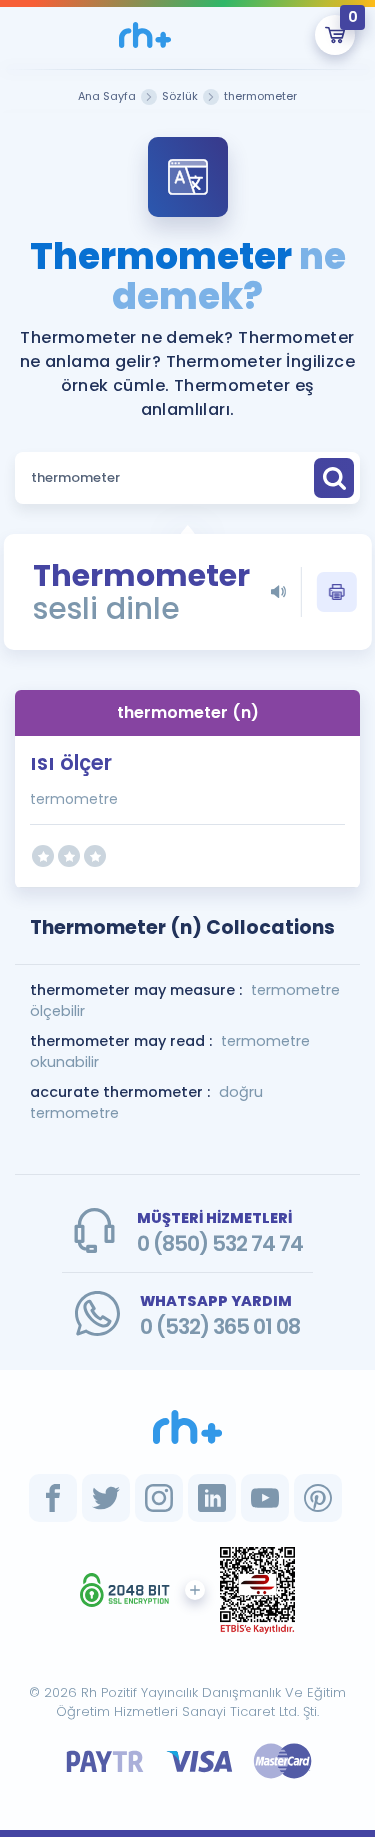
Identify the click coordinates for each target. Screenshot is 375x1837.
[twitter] (106, 1498)
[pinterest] (318, 1498)
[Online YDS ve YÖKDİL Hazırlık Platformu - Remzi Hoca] (188, 1427)
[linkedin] (212, 1498)
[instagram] (159, 1498)
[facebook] (53, 1498)
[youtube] (265, 1498)
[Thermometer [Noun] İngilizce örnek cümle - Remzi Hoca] (145, 35)
